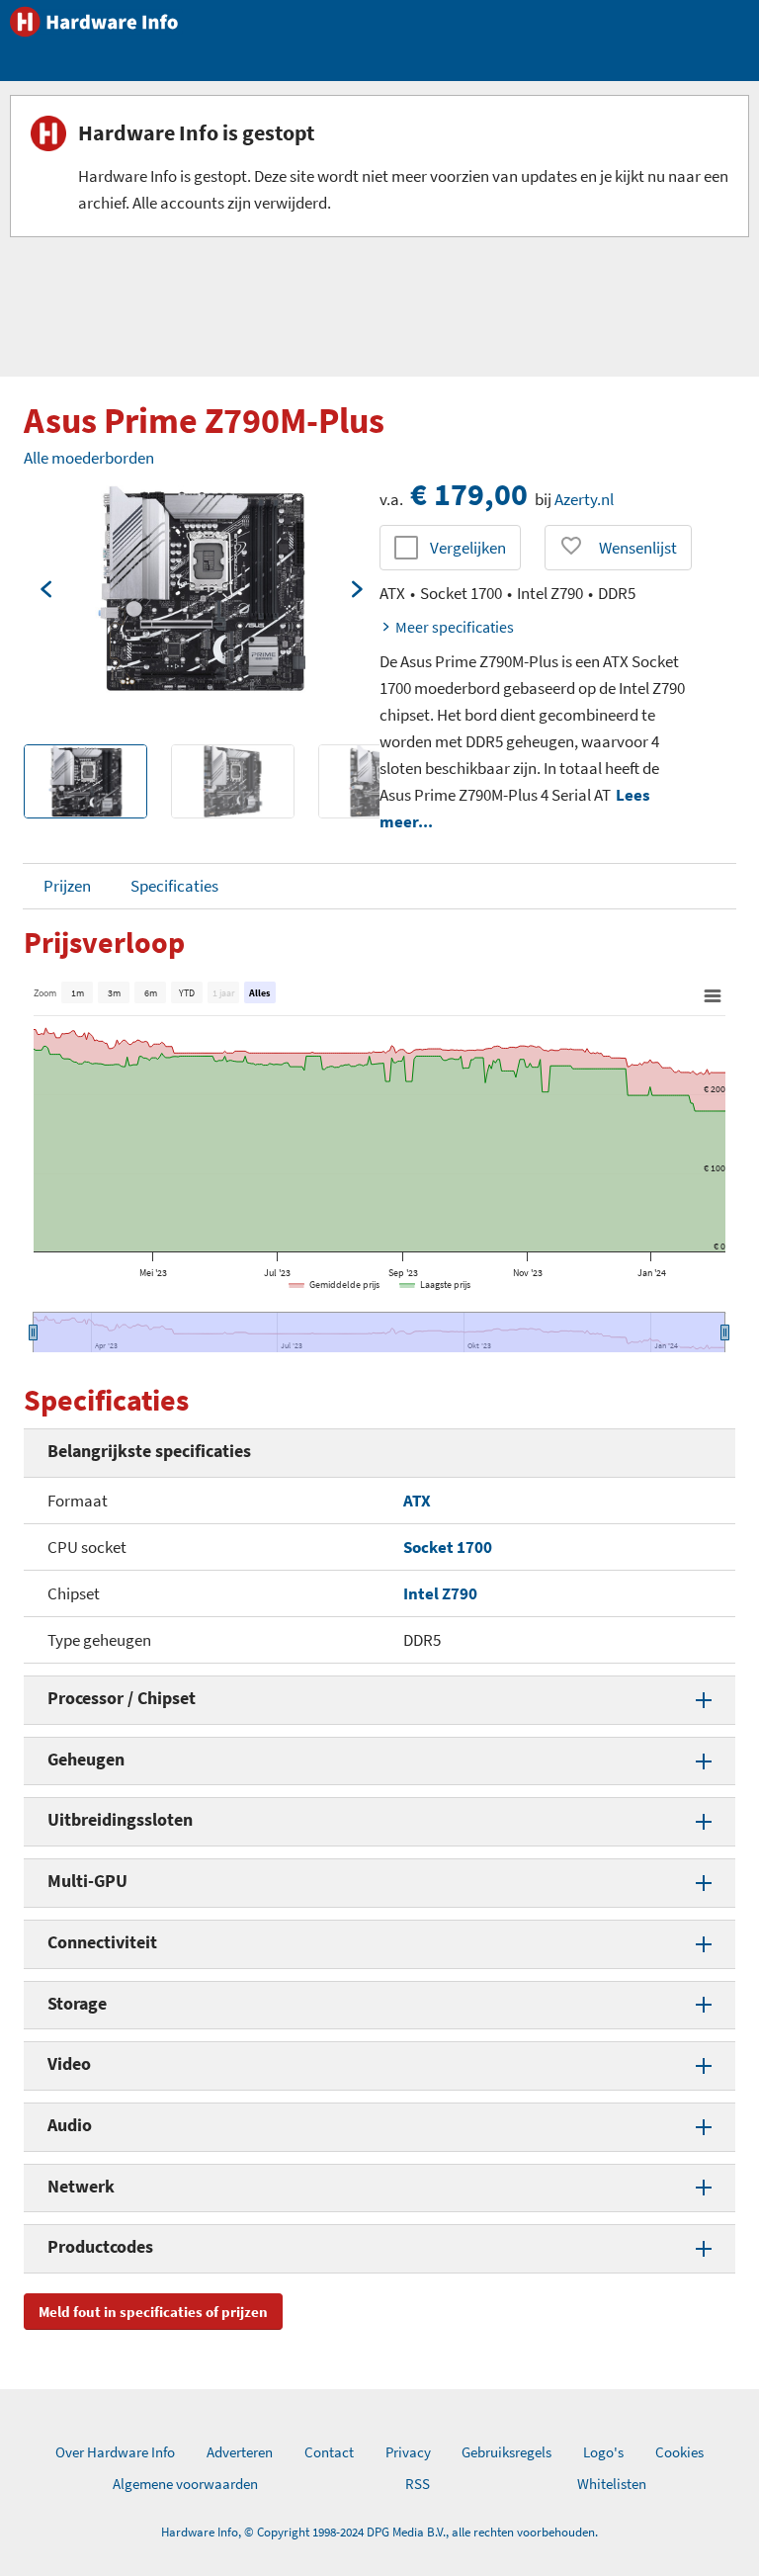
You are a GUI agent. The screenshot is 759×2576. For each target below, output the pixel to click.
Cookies (679, 2452)
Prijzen (67, 886)
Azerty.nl (584, 499)
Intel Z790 (440, 1593)
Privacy (408, 2452)
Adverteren (240, 2452)
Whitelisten (612, 2484)
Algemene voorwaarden (185, 2484)
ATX (417, 1501)
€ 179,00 (469, 494)
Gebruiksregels (506, 2452)
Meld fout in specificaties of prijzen (153, 2312)
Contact (329, 2452)
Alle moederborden (89, 458)
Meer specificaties (455, 627)
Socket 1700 (448, 1547)
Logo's (603, 2452)
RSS (418, 2484)
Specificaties (174, 886)
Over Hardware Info (115, 2452)
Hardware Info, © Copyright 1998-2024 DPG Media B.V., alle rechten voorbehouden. (379, 2532)
